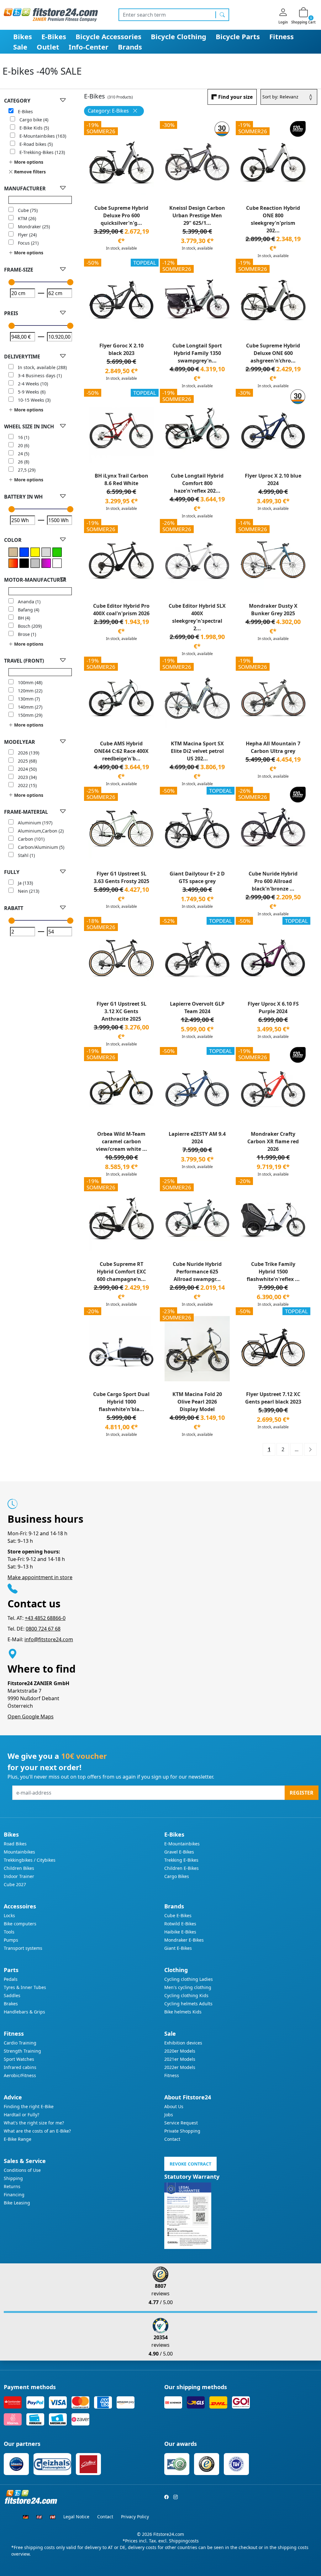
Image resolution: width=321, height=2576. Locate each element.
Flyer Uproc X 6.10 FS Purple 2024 (273, 1008)
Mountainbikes (19, 1852)
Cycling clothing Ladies (189, 1979)
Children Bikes (19, 1868)
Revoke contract (190, 2164)
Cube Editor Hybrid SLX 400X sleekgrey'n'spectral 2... (197, 617)
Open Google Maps (31, 1716)
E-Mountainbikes (182, 1844)
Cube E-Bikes (178, 1915)
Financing (14, 2195)
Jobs (169, 2115)
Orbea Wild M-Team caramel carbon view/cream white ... (121, 1141)
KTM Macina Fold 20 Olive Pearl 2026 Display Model (197, 1402)
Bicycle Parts (238, 36)
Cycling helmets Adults (188, 2004)
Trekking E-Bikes (181, 1860)
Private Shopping (182, 2131)
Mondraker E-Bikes (184, 1940)
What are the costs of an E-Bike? (37, 2131)
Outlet (48, 47)
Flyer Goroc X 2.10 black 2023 (121, 349)
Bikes (23, 36)
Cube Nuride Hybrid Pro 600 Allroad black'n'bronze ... (273, 881)
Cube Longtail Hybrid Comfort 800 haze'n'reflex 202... (197, 483)
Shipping (13, 2178)
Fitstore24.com (169, 2534)
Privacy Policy (135, 2517)
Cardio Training (20, 2043)
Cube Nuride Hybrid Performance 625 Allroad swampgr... (197, 1272)
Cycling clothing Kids (186, 1995)
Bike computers (20, 1924)
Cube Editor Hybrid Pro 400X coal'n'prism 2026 (121, 610)
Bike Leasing (17, 2203)
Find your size (235, 97)
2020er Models (180, 2051)
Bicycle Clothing (179, 36)
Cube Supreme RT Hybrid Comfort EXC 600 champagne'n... (121, 1272)
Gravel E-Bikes (179, 1852)
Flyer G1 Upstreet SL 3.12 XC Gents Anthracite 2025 (121, 1011)
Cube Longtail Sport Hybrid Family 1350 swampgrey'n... (197, 353)
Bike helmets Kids (183, 2012)
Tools (9, 1932)
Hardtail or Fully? (21, 2115)
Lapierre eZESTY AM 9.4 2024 (197, 1138)
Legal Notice (76, 2517)
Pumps (11, 1940)
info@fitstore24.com (49, 1639)
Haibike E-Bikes (180, 1932)
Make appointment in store (40, 1577)
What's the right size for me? (34, 2123)
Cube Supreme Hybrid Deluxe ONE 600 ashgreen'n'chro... (273, 353)
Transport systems (23, 1948)
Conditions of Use (22, 2170)
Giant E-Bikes (178, 1948)
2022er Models (180, 2067)
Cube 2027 (15, 1884)
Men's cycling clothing (188, 1987)
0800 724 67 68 (43, 1629)
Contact (172, 2139)
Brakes (11, 2004)
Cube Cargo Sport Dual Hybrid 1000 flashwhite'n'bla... (121, 1402)
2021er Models (180, 2059)
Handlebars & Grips (24, 2012)
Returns (12, 2186)
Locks (9, 1915)
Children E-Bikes (182, 1868)
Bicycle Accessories (108, 36)
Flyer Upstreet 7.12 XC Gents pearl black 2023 (273, 1398)
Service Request (181, 2123)
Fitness (282, 36)
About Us (174, 2106)
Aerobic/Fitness (20, 2075)
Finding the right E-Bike (29, 2106)
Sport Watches (19, 2059)
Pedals (11, 1979)
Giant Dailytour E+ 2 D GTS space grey (197, 877)
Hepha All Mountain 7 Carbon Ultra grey (273, 747)
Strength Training (22, 2051)
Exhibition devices (183, 2043)
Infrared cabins (20, 2067)
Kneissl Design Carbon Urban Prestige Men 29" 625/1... (197, 215)
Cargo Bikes (177, 1876)
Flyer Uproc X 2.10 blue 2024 (273, 479)
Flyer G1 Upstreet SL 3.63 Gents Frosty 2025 (121, 877)
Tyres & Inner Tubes (25, 1987)
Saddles (12, 1995)
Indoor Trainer (19, 1876)
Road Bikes (15, 1844)
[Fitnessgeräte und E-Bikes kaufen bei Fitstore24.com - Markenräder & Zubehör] (51, 14)
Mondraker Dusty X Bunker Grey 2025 (273, 610)
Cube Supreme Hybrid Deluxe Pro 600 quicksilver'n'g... (121, 215)
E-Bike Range (18, 2139)
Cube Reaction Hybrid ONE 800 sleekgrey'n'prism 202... (273, 219)
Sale (20, 47)
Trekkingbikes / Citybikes (30, 1860)
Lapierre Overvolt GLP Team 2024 (197, 1008)
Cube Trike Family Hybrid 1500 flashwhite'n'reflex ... (273, 1272)
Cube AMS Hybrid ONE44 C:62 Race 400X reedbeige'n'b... (121, 751)
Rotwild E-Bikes (180, 1924)
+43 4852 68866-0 (45, 1618)
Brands (130, 47)
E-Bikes (54, 36)
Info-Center (89, 47)
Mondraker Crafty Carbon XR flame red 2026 (273, 1141)
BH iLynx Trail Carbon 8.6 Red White (121, 479)
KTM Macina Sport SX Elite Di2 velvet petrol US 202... (197, 751)
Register (302, 1793)
